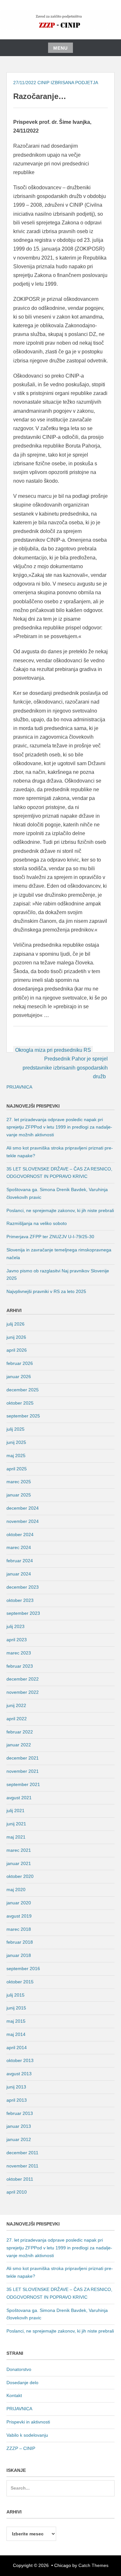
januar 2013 (19, 2126)
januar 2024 (19, 1574)
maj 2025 (16, 1456)
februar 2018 (20, 1942)
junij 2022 (16, 1705)
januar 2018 (19, 1955)
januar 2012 (19, 2139)
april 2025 (17, 1469)
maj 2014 (16, 2034)
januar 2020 (19, 1903)
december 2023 (23, 1587)
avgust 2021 (19, 1798)
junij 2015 (16, 2008)
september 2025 (23, 1416)
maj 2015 (16, 2021)
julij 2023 (15, 1626)
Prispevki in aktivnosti (28, 2422)
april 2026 (17, 1350)
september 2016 (23, 1969)
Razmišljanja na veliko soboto (37, 1223)
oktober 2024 (20, 1535)
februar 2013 (20, 2113)
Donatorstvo (19, 2369)
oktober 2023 (20, 1600)
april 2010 (17, 2192)
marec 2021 (19, 1850)
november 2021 (23, 1771)
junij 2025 (16, 1442)
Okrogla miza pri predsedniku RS (53, 1050)
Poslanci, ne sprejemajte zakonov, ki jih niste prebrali (60, 1210)
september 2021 (23, 1784)
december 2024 (23, 1508)
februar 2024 (20, 1561)
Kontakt (14, 2395)
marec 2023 (19, 1653)
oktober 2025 (20, 1403)
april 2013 (17, 2100)
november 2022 (23, 1692)
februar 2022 (20, 1732)
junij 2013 (16, 2087)
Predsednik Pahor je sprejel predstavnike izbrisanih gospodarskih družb (65, 1067)
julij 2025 (15, 1429)
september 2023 (23, 1613)
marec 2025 (19, 1482)
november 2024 (23, 1521)
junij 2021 (16, 1824)
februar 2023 (20, 1666)
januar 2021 (19, 1863)
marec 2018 (19, 1929)
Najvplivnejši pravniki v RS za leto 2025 (46, 1291)
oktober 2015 (20, 1982)
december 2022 (23, 1679)
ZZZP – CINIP (21, 2448)
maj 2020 (16, 1890)
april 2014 (17, 2048)
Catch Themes (93, 2565)
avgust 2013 (19, 2074)
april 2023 (17, 1640)
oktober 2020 (20, 1876)
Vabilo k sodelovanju (27, 2435)
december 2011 (22, 2153)
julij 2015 (15, 1995)
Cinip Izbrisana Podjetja (68, 83)
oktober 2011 (20, 2179)
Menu (60, 48)
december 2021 (23, 1758)
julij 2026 (15, 1324)
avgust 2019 (19, 1916)
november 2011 (22, 2166)
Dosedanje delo (22, 2383)
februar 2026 (20, 1363)
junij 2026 (16, 1337)
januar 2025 (19, 1495)
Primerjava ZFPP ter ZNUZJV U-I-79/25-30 (50, 1237)
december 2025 (23, 1390)
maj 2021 (16, 1837)
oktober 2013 (20, 2060)
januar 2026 (19, 1377)
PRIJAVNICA (19, 1087)
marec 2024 (19, 1547)
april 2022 (17, 1719)
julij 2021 (15, 1811)
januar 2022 (19, 1745)
